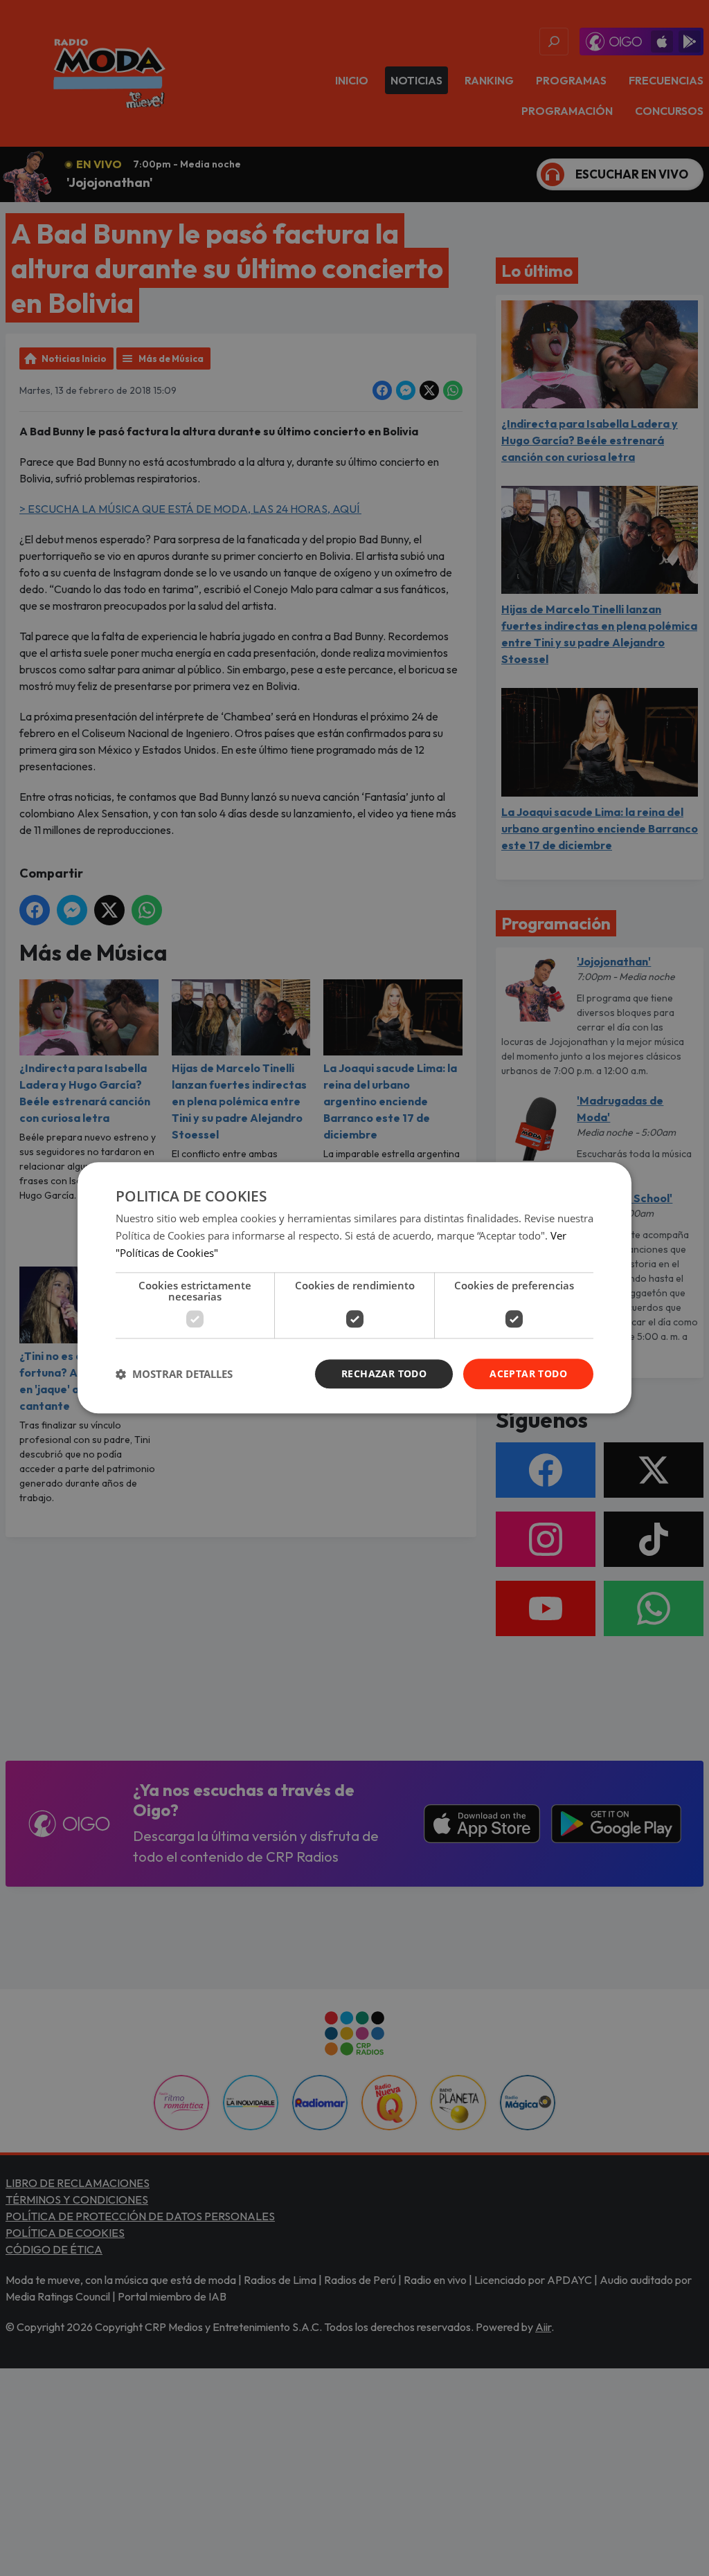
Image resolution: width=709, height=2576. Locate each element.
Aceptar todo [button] (528, 1373)
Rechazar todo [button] (384, 1373)
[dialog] (354, 1288)
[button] (174, 1374)
